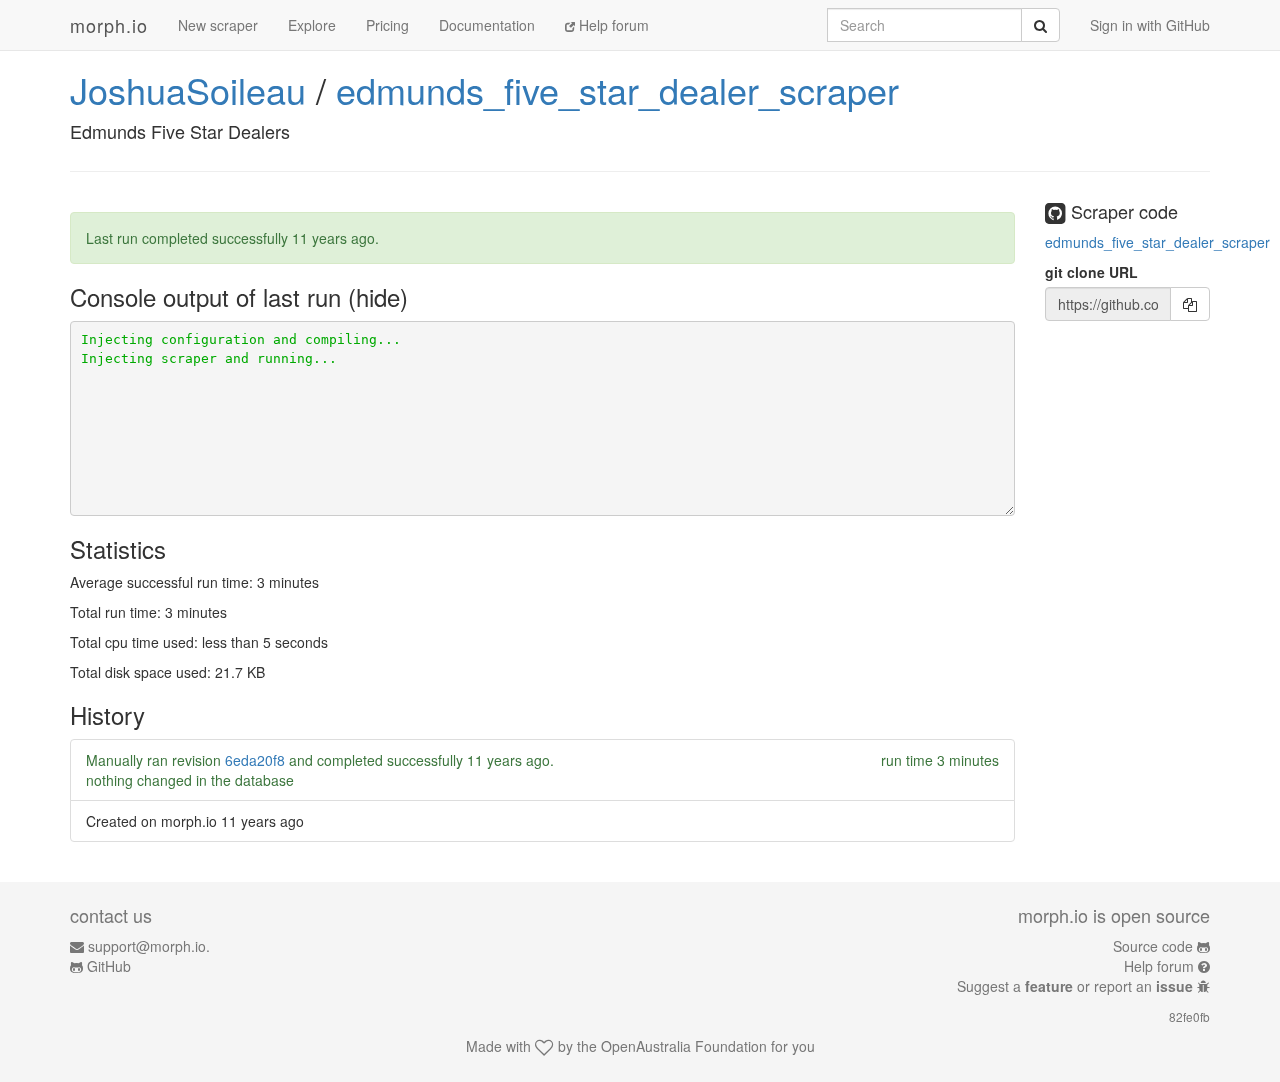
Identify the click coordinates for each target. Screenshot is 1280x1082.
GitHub (109, 966)
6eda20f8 (255, 760)
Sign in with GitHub (1150, 25)
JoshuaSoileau (188, 89)
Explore (312, 25)
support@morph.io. (149, 946)
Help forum (612, 25)
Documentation (487, 25)
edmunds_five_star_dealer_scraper (617, 89)
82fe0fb (1189, 1016)
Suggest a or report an (1075, 986)
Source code (1153, 946)
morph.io (109, 25)
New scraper (218, 25)
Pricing (387, 25)
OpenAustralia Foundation (684, 1046)
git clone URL (1091, 272)
